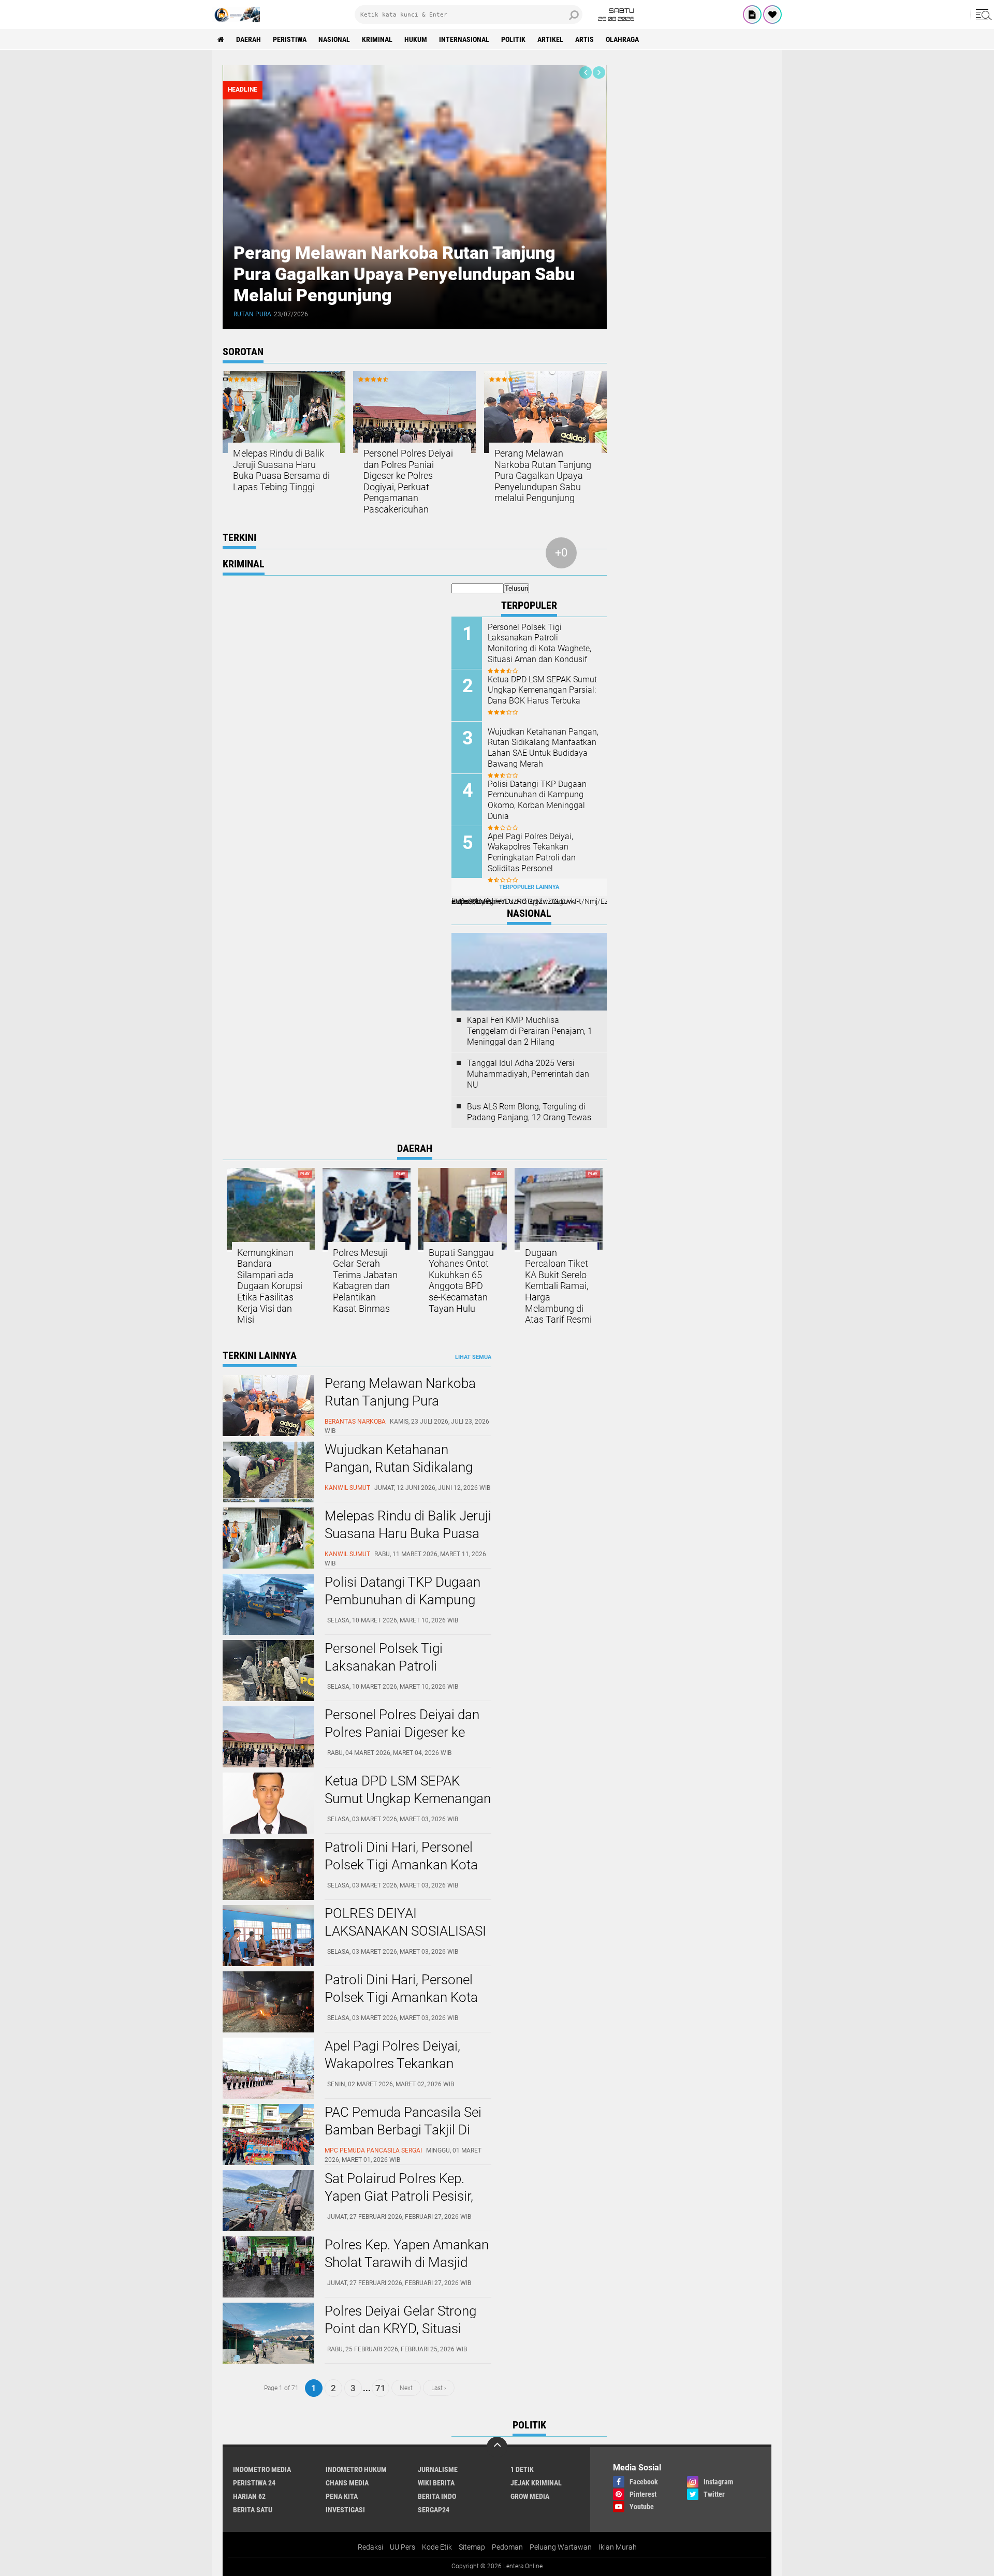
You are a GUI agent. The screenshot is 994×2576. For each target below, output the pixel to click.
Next (406, 2388)
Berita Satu (253, 2510)
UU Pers (403, 2547)
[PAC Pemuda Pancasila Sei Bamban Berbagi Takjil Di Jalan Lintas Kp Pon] (268, 2162)
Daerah (248, 39)
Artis (584, 39)
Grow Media (530, 2496)
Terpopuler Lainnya (529, 887)
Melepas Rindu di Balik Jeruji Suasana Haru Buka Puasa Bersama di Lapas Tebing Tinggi (281, 470)
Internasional (464, 39)
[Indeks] (752, 14)
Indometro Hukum (356, 2469)
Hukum (416, 39)
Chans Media (347, 2483)
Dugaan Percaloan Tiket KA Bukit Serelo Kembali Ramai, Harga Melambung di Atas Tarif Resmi (558, 1286)
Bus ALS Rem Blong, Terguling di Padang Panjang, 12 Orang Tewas (529, 1112)
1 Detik (522, 2469)
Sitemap (472, 2547)
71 (381, 2388)
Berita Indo (437, 2496)
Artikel (550, 39)
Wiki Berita (436, 2483)
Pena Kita (342, 2496)
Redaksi (370, 2547)
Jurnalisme (438, 2469)
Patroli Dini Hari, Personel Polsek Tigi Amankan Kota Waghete (401, 1865)
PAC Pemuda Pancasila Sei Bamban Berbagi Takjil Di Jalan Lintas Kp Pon (403, 2130)
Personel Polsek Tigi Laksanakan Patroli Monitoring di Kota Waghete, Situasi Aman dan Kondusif (539, 643)
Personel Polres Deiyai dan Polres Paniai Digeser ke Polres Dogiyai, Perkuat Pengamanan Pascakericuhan (408, 481)
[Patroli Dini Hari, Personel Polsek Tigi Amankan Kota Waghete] (268, 1897)
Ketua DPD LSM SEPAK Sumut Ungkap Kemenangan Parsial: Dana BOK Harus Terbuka (542, 690)
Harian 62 (249, 2496)
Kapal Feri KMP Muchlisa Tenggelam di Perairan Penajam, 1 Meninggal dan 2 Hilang (530, 1031)
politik (513, 39)
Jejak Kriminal (536, 2483)
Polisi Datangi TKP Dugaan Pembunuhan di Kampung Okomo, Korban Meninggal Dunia (537, 800)
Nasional (334, 39)
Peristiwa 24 (254, 2483)
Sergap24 (434, 2510)
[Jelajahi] (982, 14)
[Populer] (772, 14)
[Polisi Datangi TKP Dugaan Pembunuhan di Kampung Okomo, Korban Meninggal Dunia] (268, 1632)
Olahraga (622, 39)
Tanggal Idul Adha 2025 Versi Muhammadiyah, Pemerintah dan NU (528, 1074)
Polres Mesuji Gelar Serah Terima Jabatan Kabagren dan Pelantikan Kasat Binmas (365, 1280)
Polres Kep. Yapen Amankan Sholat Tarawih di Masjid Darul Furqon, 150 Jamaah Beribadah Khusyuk (407, 2271)
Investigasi (345, 2510)
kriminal (377, 39)
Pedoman (507, 2547)
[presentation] (586, 72)
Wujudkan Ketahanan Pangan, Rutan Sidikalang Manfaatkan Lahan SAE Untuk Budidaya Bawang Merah (543, 748)
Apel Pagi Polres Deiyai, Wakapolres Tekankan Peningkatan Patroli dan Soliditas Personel (532, 852)
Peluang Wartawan (561, 2547)
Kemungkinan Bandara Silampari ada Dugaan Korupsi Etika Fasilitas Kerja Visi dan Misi (270, 1286)
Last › (439, 2388)
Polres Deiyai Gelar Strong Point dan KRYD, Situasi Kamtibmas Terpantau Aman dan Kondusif (400, 2337)
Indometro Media (262, 2469)
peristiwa (290, 39)
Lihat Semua (473, 1357)
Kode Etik (437, 2547)
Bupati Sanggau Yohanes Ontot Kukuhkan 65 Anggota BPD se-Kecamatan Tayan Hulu (461, 1280)
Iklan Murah (618, 2547)
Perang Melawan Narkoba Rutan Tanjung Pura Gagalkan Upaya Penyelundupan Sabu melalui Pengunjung (404, 274)
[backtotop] (497, 2447)
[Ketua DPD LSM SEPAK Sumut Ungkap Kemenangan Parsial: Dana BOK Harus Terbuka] (268, 1831)
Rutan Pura (252, 314)
